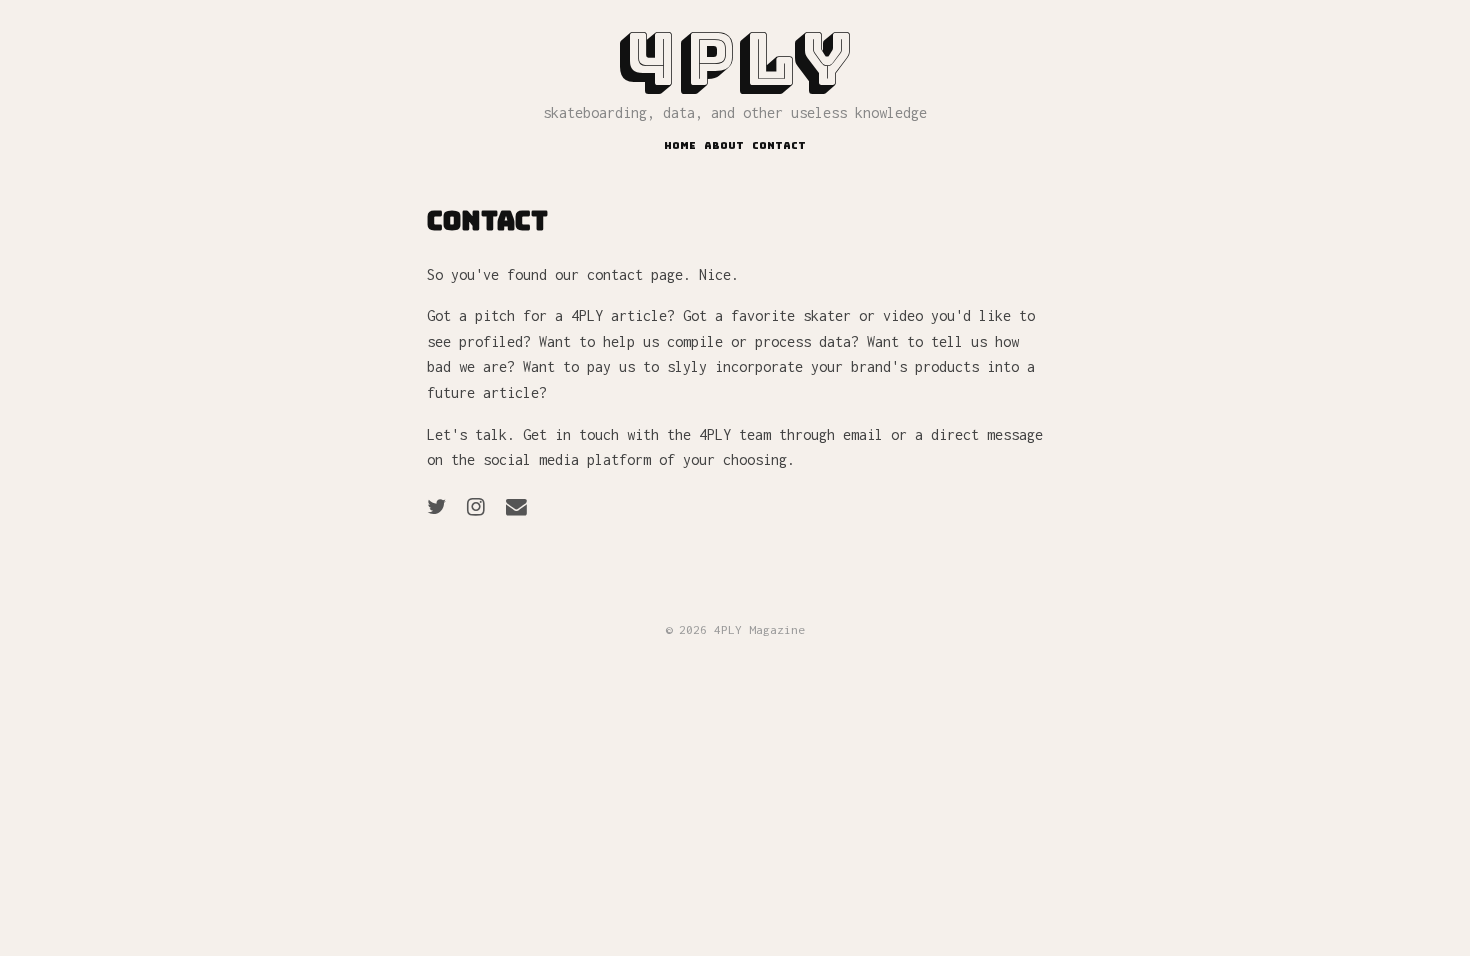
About (724, 145)
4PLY (735, 60)
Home (680, 145)
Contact (779, 145)
